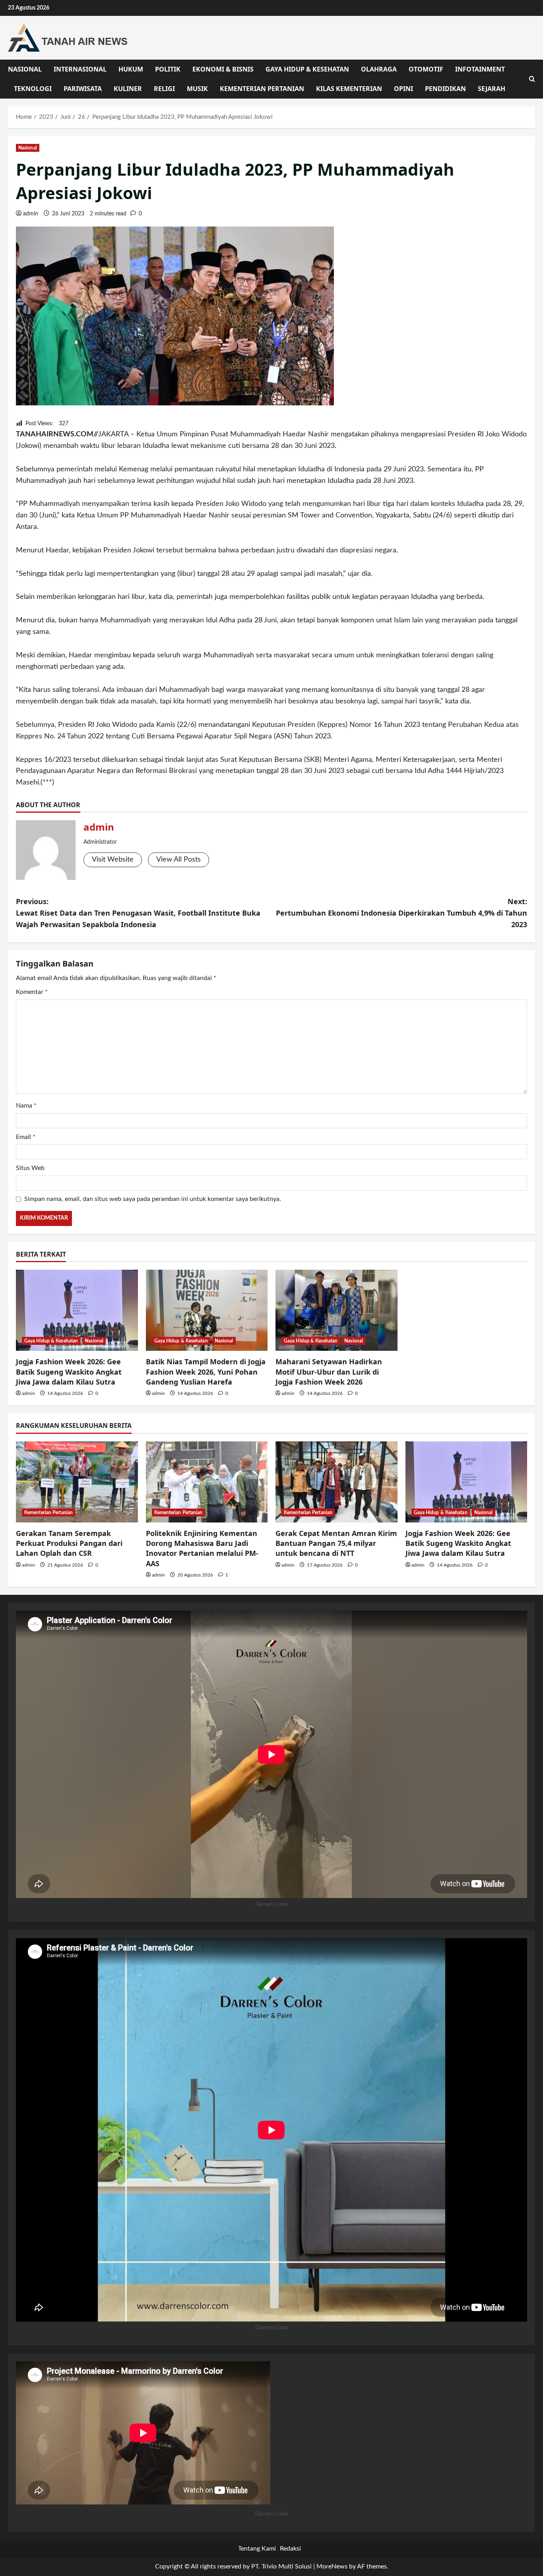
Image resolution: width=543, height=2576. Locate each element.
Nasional (25, 69)
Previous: (138, 913)
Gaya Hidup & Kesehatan (307, 69)
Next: (401, 913)
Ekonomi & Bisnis (223, 69)
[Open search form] (532, 79)
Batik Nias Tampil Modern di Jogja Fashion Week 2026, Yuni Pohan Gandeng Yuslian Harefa (206, 1371)
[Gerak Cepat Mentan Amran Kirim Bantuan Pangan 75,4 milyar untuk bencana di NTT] (336, 1482)
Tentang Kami (257, 2549)
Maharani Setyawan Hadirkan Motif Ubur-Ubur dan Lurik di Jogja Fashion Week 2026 (329, 1371)
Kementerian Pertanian (262, 89)
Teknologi (33, 89)
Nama (26, 1106)
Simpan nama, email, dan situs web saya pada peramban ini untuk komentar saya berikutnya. (153, 1199)
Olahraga (379, 69)
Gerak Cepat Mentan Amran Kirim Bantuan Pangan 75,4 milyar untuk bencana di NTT (336, 1543)
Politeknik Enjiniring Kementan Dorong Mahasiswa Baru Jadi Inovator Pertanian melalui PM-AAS (202, 1548)
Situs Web (30, 1168)
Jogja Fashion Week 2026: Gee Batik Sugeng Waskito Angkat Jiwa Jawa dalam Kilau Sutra (69, 1371)
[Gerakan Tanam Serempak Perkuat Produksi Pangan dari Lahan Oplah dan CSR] (77, 1482)
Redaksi (290, 2549)
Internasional (80, 69)
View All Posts (178, 860)
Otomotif (426, 69)
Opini (403, 89)
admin (31, 214)
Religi (164, 89)
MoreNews (332, 2566)
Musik (197, 89)
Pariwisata (83, 89)
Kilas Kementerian (349, 89)
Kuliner (128, 89)
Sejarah (492, 89)
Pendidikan (445, 89)
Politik (168, 69)
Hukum (131, 69)
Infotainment (480, 69)
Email (26, 1137)
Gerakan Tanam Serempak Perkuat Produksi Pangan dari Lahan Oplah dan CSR (69, 1543)
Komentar (32, 992)
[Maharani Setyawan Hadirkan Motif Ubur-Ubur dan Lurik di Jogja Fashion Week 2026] (336, 1310)
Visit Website (113, 860)
